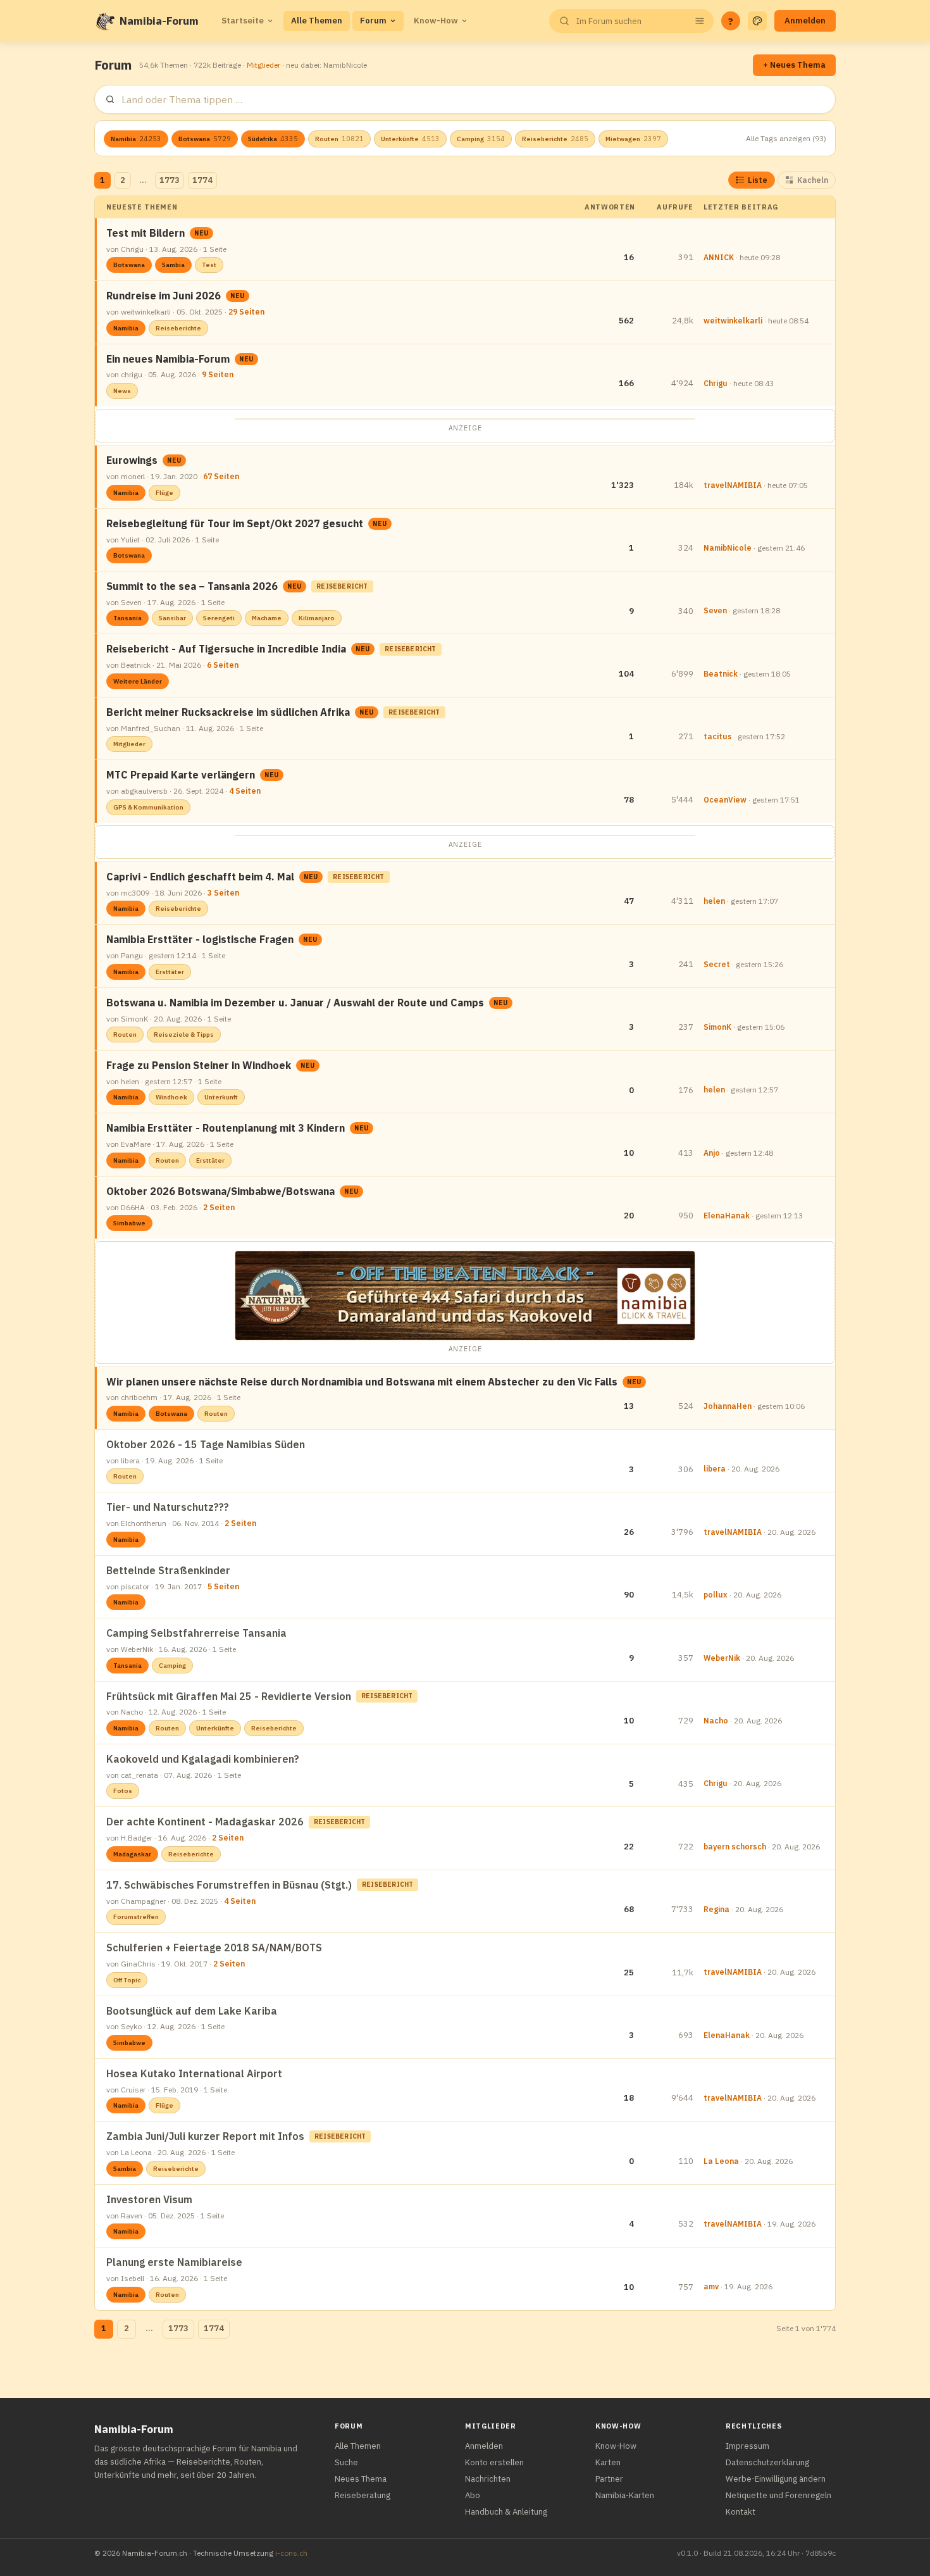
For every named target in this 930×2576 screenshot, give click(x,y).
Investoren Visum (149, 2199)
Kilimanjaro (317, 618)
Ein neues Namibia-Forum (168, 359)
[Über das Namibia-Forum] (104, 21)
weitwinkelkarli (733, 321)
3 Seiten (223, 893)
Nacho (716, 1721)
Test (209, 265)
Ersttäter (170, 972)
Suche (346, 2462)
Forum (373, 21)
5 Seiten (223, 1586)
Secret (717, 964)
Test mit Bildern (146, 233)
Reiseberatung (363, 2495)
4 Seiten (245, 791)
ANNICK (719, 257)
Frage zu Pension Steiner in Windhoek (199, 1065)
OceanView (725, 800)
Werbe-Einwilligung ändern (776, 2479)
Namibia (136, 139)
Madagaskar (132, 1854)
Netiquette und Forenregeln (778, 2495)
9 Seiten (218, 374)
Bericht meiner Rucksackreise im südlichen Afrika (228, 712)
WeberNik (722, 1658)
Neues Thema (361, 2479)
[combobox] (630, 21)
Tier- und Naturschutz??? (168, 1507)
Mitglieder (263, 65)
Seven (715, 610)
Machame (267, 618)
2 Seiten (219, 1207)
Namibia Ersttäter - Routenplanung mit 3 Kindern (226, 1128)
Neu (201, 233)
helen (714, 901)
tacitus (718, 736)
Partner (609, 2479)
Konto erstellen (494, 2462)
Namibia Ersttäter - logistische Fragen (200, 939)
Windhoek (171, 1097)
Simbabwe (129, 1223)
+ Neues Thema (794, 65)
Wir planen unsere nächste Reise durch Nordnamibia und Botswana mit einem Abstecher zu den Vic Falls (362, 1382)
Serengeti (219, 618)
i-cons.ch (291, 2553)
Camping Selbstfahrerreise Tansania (196, 1633)
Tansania (127, 618)
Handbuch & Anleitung (506, 2512)
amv (711, 2286)
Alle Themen (317, 21)
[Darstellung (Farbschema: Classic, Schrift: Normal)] (757, 21)
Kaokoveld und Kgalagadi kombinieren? (203, 1759)
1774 (202, 180)
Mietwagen (633, 139)
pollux (716, 1595)
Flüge (164, 493)
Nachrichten (488, 2479)
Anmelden (805, 21)
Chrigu (716, 383)
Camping (481, 139)
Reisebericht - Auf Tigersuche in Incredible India (226, 649)
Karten (608, 2462)
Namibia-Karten (625, 2495)
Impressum (747, 2446)
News (122, 391)
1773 (170, 180)
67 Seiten (221, 476)
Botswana (205, 139)
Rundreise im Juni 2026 (164, 296)
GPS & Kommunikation (148, 807)
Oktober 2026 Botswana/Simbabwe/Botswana (220, 1191)
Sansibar (172, 618)
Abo (473, 2495)
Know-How (436, 21)
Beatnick (721, 674)
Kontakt (741, 2512)
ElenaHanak (727, 1216)
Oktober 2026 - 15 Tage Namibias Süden (206, 1444)
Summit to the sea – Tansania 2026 (192, 586)
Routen (339, 139)
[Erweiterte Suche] (700, 21)
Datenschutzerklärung (767, 2462)
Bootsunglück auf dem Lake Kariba (192, 2011)
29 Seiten (246, 312)
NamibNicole (728, 548)
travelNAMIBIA (733, 485)
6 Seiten (223, 665)
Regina (716, 1909)
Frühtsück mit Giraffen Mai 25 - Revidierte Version (229, 1696)
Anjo (712, 1153)
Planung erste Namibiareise (174, 2262)
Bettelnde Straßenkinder (168, 1570)
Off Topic (127, 1980)
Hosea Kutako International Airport (194, 2073)
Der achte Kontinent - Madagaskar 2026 (205, 1822)
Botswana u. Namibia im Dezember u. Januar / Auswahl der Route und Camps (295, 1003)
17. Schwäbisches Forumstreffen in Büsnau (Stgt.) (229, 1885)
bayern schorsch (735, 1847)
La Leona (721, 2161)
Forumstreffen (136, 1917)
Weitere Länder (138, 681)
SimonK (717, 1027)
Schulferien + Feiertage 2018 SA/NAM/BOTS (214, 1948)
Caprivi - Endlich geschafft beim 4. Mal (200, 877)
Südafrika (273, 139)
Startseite (243, 21)
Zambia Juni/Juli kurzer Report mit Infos (205, 2136)
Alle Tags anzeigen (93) (786, 138)
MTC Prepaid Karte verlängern (181, 775)
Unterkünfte (410, 139)
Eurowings (132, 460)
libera (715, 1469)
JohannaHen (728, 1406)
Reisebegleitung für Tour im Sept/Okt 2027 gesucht (235, 523)
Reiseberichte (555, 139)
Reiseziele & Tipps (184, 1035)
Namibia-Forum (159, 21)
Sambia (173, 265)
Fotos (123, 1791)
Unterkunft (221, 1097)
